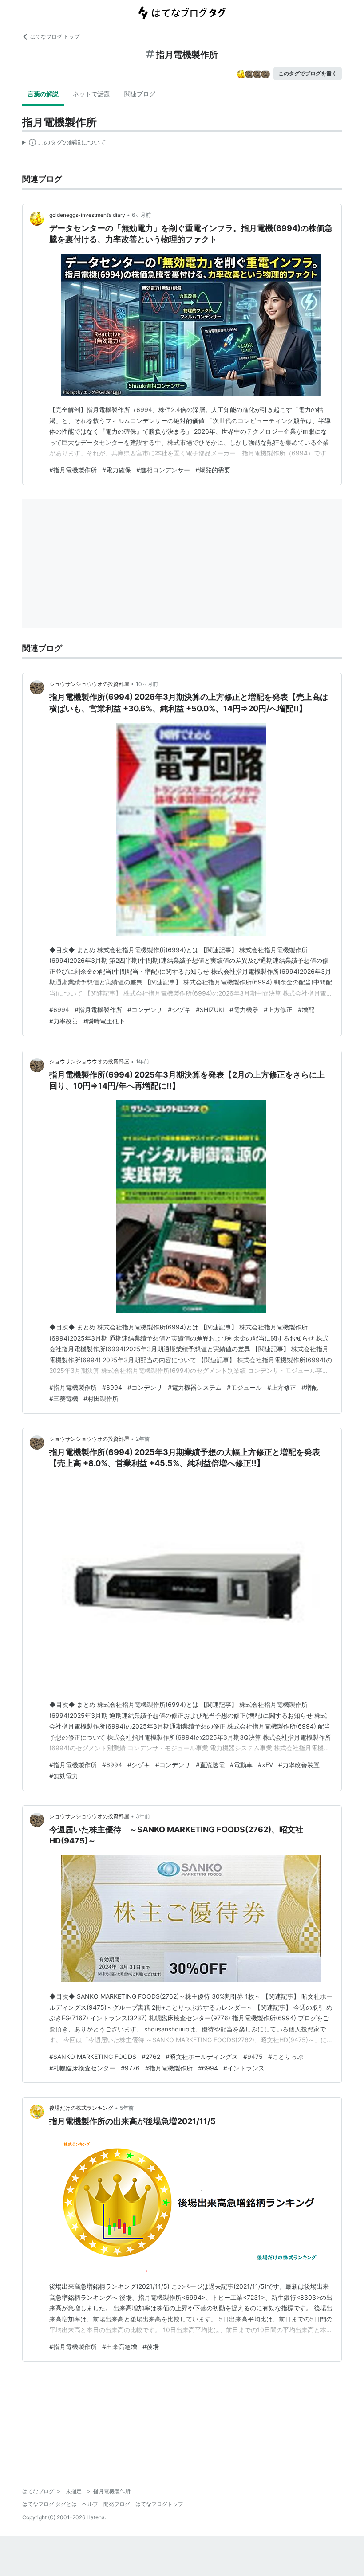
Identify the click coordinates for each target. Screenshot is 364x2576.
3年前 (143, 1816)
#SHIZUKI (210, 1010)
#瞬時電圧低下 (104, 1021)
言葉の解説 (43, 94)
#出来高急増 (120, 2347)
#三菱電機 (64, 1398)
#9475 (253, 2056)
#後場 (151, 2347)
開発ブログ (117, 2504)
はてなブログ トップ (55, 37)
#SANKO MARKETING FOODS (93, 2056)
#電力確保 (117, 470)
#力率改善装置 (299, 1765)
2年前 (143, 1439)
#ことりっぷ (286, 2056)
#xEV (265, 1765)
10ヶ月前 (147, 684)
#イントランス (244, 2068)
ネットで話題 (91, 94)
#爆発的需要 (213, 470)
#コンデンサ (145, 1010)
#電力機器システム (195, 1387)
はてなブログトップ (159, 2504)
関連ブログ (140, 94)
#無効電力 (64, 1776)
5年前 (127, 2108)
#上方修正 (278, 1010)
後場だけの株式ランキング (81, 2108)
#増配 (306, 1010)
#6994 (59, 1010)
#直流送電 (210, 1765)
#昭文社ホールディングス (202, 2056)
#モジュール (244, 1387)
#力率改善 (64, 1021)
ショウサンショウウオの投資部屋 (89, 684)
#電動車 (241, 1765)
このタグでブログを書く (308, 73)
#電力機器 (244, 1010)
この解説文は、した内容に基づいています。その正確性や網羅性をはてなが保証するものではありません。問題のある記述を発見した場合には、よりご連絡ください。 (64, 144)
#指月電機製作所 (73, 470)
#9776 (130, 2068)
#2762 (151, 2056)
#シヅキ (179, 1010)
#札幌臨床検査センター (82, 2068)
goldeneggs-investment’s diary (87, 215)
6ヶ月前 (141, 215)
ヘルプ (90, 2504)
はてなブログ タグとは (49, 2504)
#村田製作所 (101, 1398)
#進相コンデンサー (163, 470)
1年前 (142, 1061)
